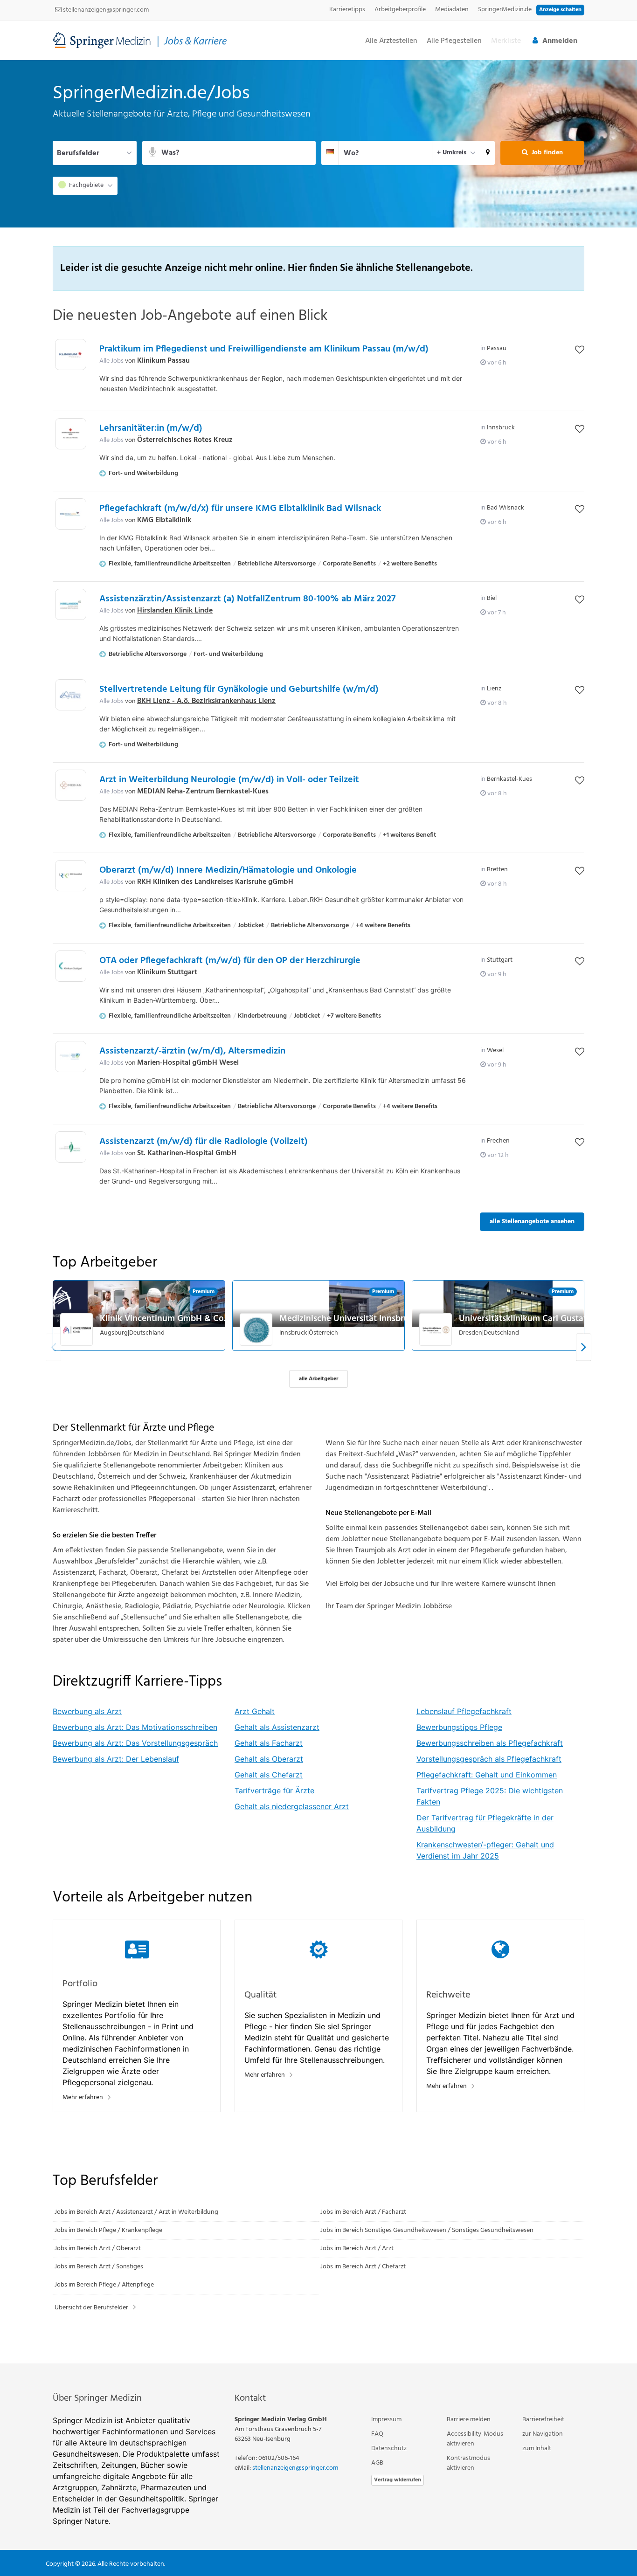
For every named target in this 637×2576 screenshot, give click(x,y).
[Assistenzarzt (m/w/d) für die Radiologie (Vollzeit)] (71, 1147)
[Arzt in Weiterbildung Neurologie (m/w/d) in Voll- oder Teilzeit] (71, 785)
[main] (318, 1212)
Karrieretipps (347, 10)
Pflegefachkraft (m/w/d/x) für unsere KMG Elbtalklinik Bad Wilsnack (240, 509)
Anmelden (560, 41)
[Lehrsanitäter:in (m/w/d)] (71, 434)
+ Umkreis (452, 153)
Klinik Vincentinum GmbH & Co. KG (170, 1319)
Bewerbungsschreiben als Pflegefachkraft (490, 1743)
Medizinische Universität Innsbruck (349, 1319)
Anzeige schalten (560, 10)
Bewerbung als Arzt (87, 1711)
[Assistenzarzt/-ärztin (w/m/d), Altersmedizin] (71, 1057)
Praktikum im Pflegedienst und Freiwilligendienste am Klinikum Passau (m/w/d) (264, 349)
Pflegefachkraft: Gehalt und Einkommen (487, 1775)
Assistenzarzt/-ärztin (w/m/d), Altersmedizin (192, 1051)
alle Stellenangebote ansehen (532, 1222)
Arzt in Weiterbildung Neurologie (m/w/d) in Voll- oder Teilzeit (229, 780)
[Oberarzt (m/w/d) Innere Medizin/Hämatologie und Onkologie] (71, 876)
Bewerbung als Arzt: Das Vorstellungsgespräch (135, 1743)
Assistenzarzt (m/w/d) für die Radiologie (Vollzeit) (204, 1142)
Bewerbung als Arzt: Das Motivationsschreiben (135, 1727)
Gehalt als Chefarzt (269, 1775)
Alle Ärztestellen (391, 41)
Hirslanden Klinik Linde (175, 611)
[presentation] (584, 1347)
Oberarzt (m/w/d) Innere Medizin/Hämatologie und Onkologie (228, 870)
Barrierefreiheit (543, 2420)
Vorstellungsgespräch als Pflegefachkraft (489, 1759)
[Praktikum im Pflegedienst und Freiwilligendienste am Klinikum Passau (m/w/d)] (71, 355)
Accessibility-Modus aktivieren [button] (475, 2439)
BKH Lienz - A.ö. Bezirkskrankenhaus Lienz (206, 701)
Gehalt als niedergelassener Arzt (292, 1806)
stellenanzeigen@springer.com (105, 10)
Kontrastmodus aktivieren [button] (468, 2463)
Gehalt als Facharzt (269, 1743)
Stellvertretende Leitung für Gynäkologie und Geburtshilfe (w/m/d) (239, 689)
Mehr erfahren (83, 2097)
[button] (488, 153)
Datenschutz (389, 2449)
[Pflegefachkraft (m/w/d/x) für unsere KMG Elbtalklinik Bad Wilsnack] (71, 514)
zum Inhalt (537, 2449)
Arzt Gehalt (255, 1711)
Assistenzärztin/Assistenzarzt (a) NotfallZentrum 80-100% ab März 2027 (247, 599)
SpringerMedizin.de (505, 10)
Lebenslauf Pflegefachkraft (464, 1711)
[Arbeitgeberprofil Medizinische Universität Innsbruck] (256, 1329)
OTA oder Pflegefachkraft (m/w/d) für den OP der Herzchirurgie (230, 961)
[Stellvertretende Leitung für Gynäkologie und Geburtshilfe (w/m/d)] (71, 695)
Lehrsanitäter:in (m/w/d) (151, 428)
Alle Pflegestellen (454, 41)
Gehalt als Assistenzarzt (277, 1727)
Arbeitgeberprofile (400, 10)
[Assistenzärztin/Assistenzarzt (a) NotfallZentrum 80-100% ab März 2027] (71, 604)
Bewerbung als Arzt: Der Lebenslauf (116, 1759)
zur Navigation (543, 2434)
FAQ (377, 2434)
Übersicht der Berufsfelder (91, 2308)
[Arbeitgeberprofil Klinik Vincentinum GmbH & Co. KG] (77, 1329)
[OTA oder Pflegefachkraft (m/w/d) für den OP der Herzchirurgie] (71, 966)
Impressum (386, 2420)
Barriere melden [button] (469, 2420)
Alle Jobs (111, 361)
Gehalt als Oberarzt (269, 1759)
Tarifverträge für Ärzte (274, 1791)
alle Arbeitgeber (318, 1379)
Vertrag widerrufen (398, 2480)
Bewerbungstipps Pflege (459, 1727)
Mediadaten (452, 10)
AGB (377, 2463)
